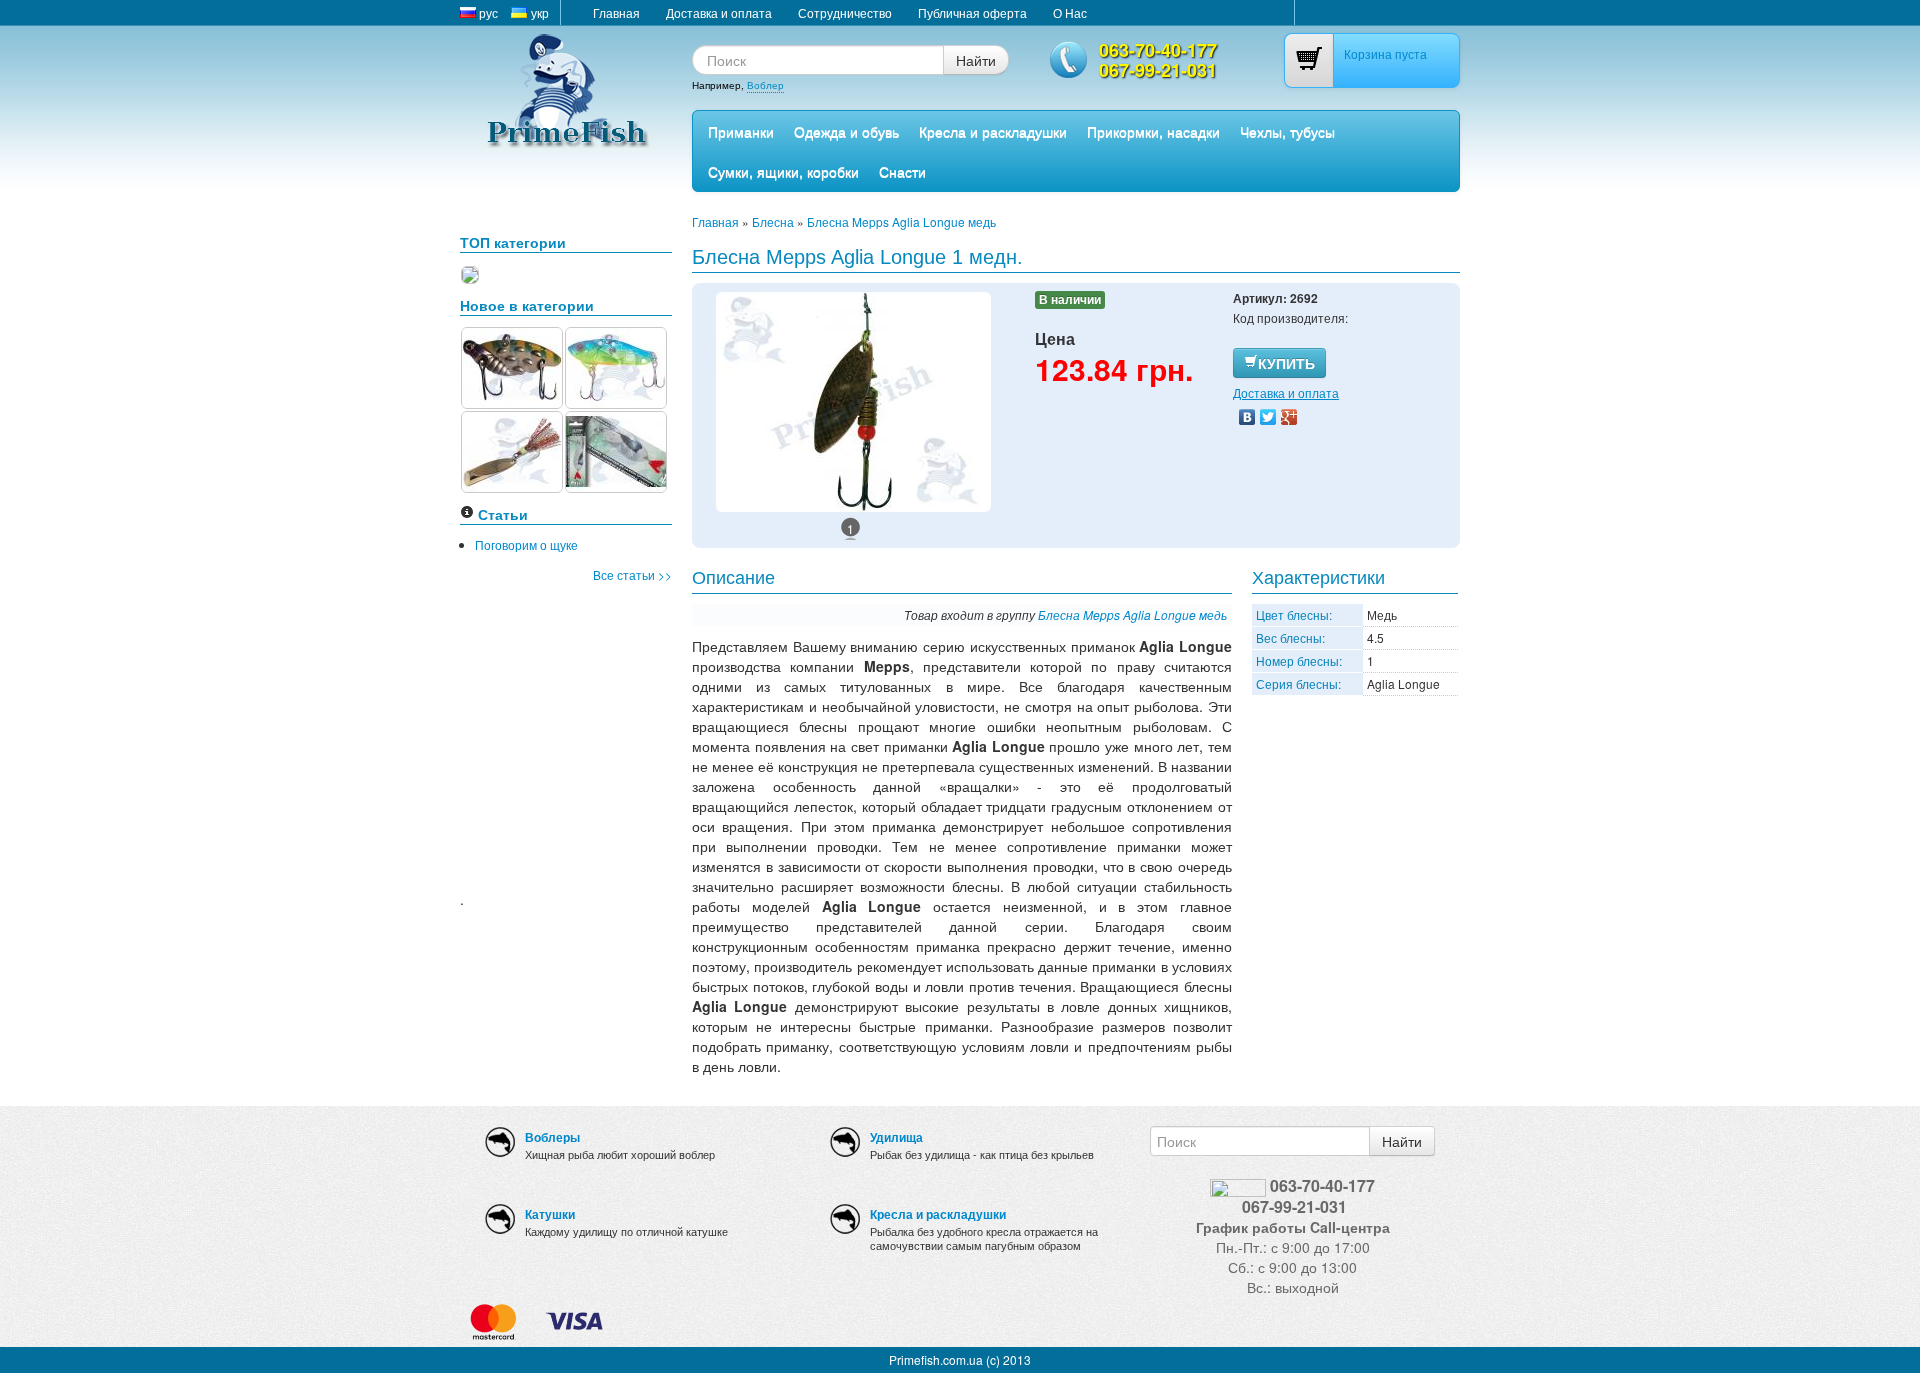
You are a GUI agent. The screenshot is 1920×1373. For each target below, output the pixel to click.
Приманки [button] (741, 131)
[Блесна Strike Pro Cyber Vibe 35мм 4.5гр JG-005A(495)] (616, 365)
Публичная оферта (972, 12)
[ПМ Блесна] (512, 449)
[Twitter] (1268, 417)
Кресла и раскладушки (993, 131)
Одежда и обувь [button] (846, 131)
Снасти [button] (902, 171)
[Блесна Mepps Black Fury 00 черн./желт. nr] (470, 272)
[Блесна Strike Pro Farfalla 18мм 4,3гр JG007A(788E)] (512, 365)
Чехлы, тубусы (1287, 131)
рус (487, 12)
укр (538, 12)
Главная (616, 12)
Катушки (550, 1214)
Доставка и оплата (719, 12)
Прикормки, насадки (1153, 131)
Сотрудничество (845, 12)
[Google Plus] (1289, 417)
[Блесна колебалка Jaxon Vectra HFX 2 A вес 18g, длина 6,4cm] (616, 449)
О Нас (1070, 12)
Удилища (896, 1137)
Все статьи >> (632, 574)
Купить (1286, 363)
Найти (976, 60)
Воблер (765, 85)
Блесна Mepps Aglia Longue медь (901, 221)
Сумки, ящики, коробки (783, 171)
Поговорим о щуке (526, 544)
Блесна (773, 221)
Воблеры (552, 1137)
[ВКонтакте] (1247, 417)
